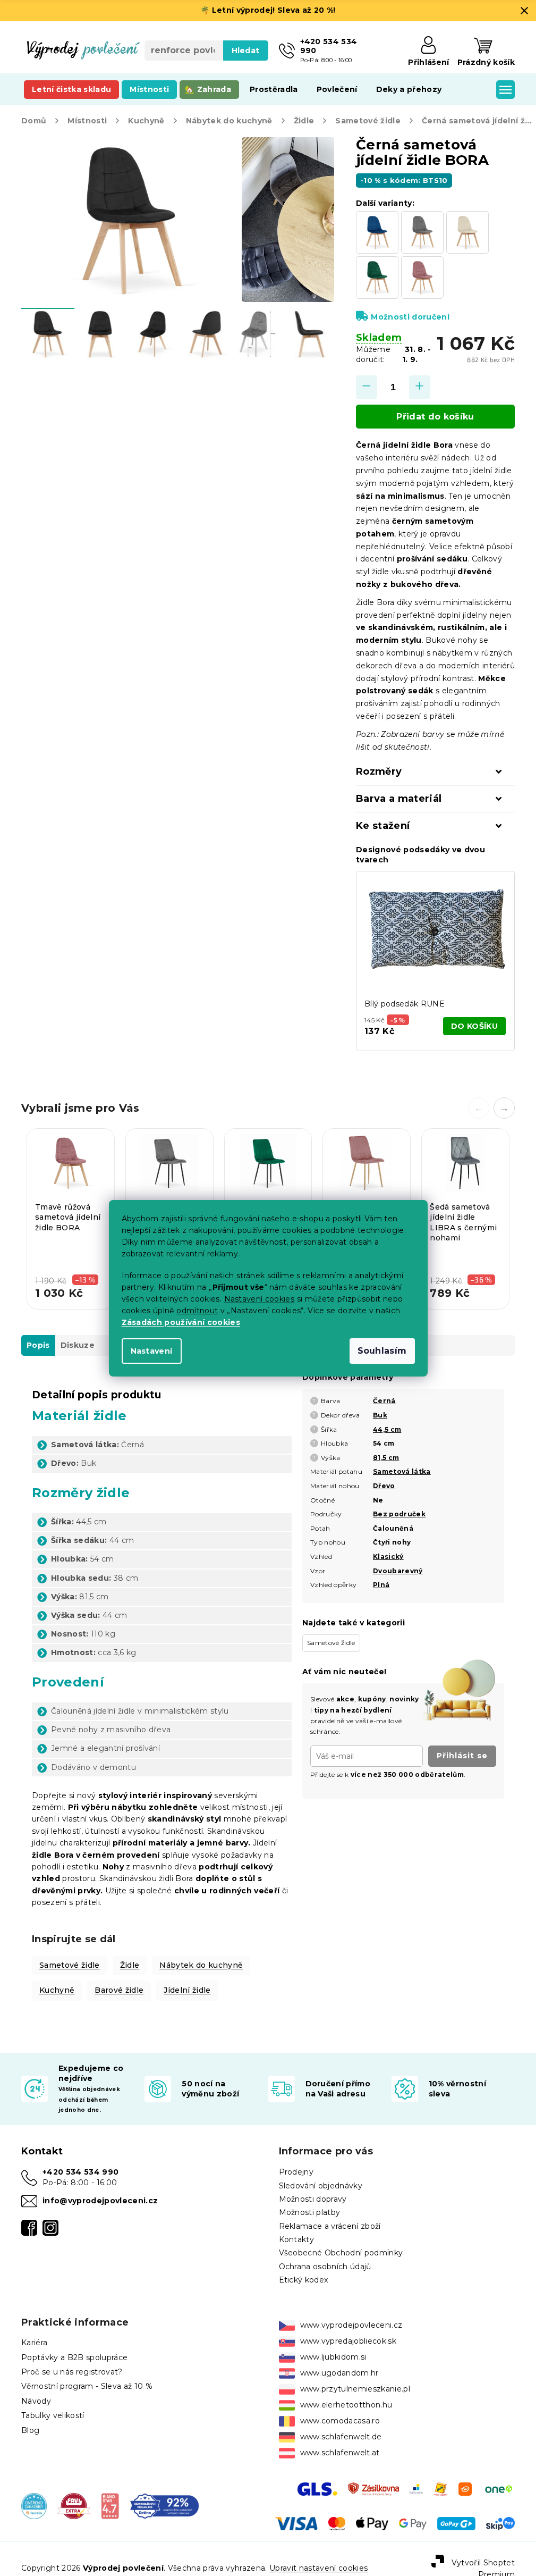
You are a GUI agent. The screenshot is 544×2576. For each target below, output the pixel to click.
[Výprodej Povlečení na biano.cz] (110, 2505)
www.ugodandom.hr (339, 2373)
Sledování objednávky (321, 2186)
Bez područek (399, 1514)
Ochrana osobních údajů (325, 2267)
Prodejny (296, 2172)
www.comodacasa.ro (340, 2421)
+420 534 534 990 (80, 2172)
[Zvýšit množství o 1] (420, 387)
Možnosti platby (310, 2212)
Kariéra (34, 2343)
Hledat (246, 51)
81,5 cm (386, 1458)
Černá (384, 1401)
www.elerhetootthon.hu (346, 2405)
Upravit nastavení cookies (318, 2568)
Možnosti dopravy (313, 2199)
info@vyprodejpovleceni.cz (100, 2201)
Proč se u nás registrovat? (72, 2372)
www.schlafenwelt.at (340, 2453)
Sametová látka (402, 1471)
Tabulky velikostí (53, 2415)
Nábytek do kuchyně (201, 1965)
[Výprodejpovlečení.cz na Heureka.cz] (34, 2505)
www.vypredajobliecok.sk (348, 2341)
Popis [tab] (38, 1345)
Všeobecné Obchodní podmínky (341, 2253)
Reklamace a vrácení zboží (330, 2226)
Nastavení (152, 1351)
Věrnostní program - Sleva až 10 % (87, 2386)
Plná (381, 1585)
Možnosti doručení (410, 317)
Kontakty (297, 2239)
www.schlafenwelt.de (341, 2437)
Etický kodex (304, 2280)
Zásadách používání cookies (181, 1322)
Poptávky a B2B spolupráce (74, 2357)
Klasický (388, 1556)
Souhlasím (382, 1351)
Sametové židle (70, 1965)
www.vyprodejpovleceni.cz (351, 2325)
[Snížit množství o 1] (367, 387)
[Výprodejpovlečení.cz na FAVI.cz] (74, 2505)
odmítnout (197, 1311)
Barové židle (119, 1990)
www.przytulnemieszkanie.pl (355, 2389)
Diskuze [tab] (78, 1345)
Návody (36, 2401)
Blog (30, 2430)
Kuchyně (57, 1990)
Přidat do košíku (435, 417)
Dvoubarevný (398, 1571)
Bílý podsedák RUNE (405, 1004)
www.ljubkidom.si (333, 2357)
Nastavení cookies (260, 1299)
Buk (380, 1415)
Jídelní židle (187, 1990)
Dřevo (384, 1486)
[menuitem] (71, 89)
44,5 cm (387, 1429)
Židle (130, 1965)
